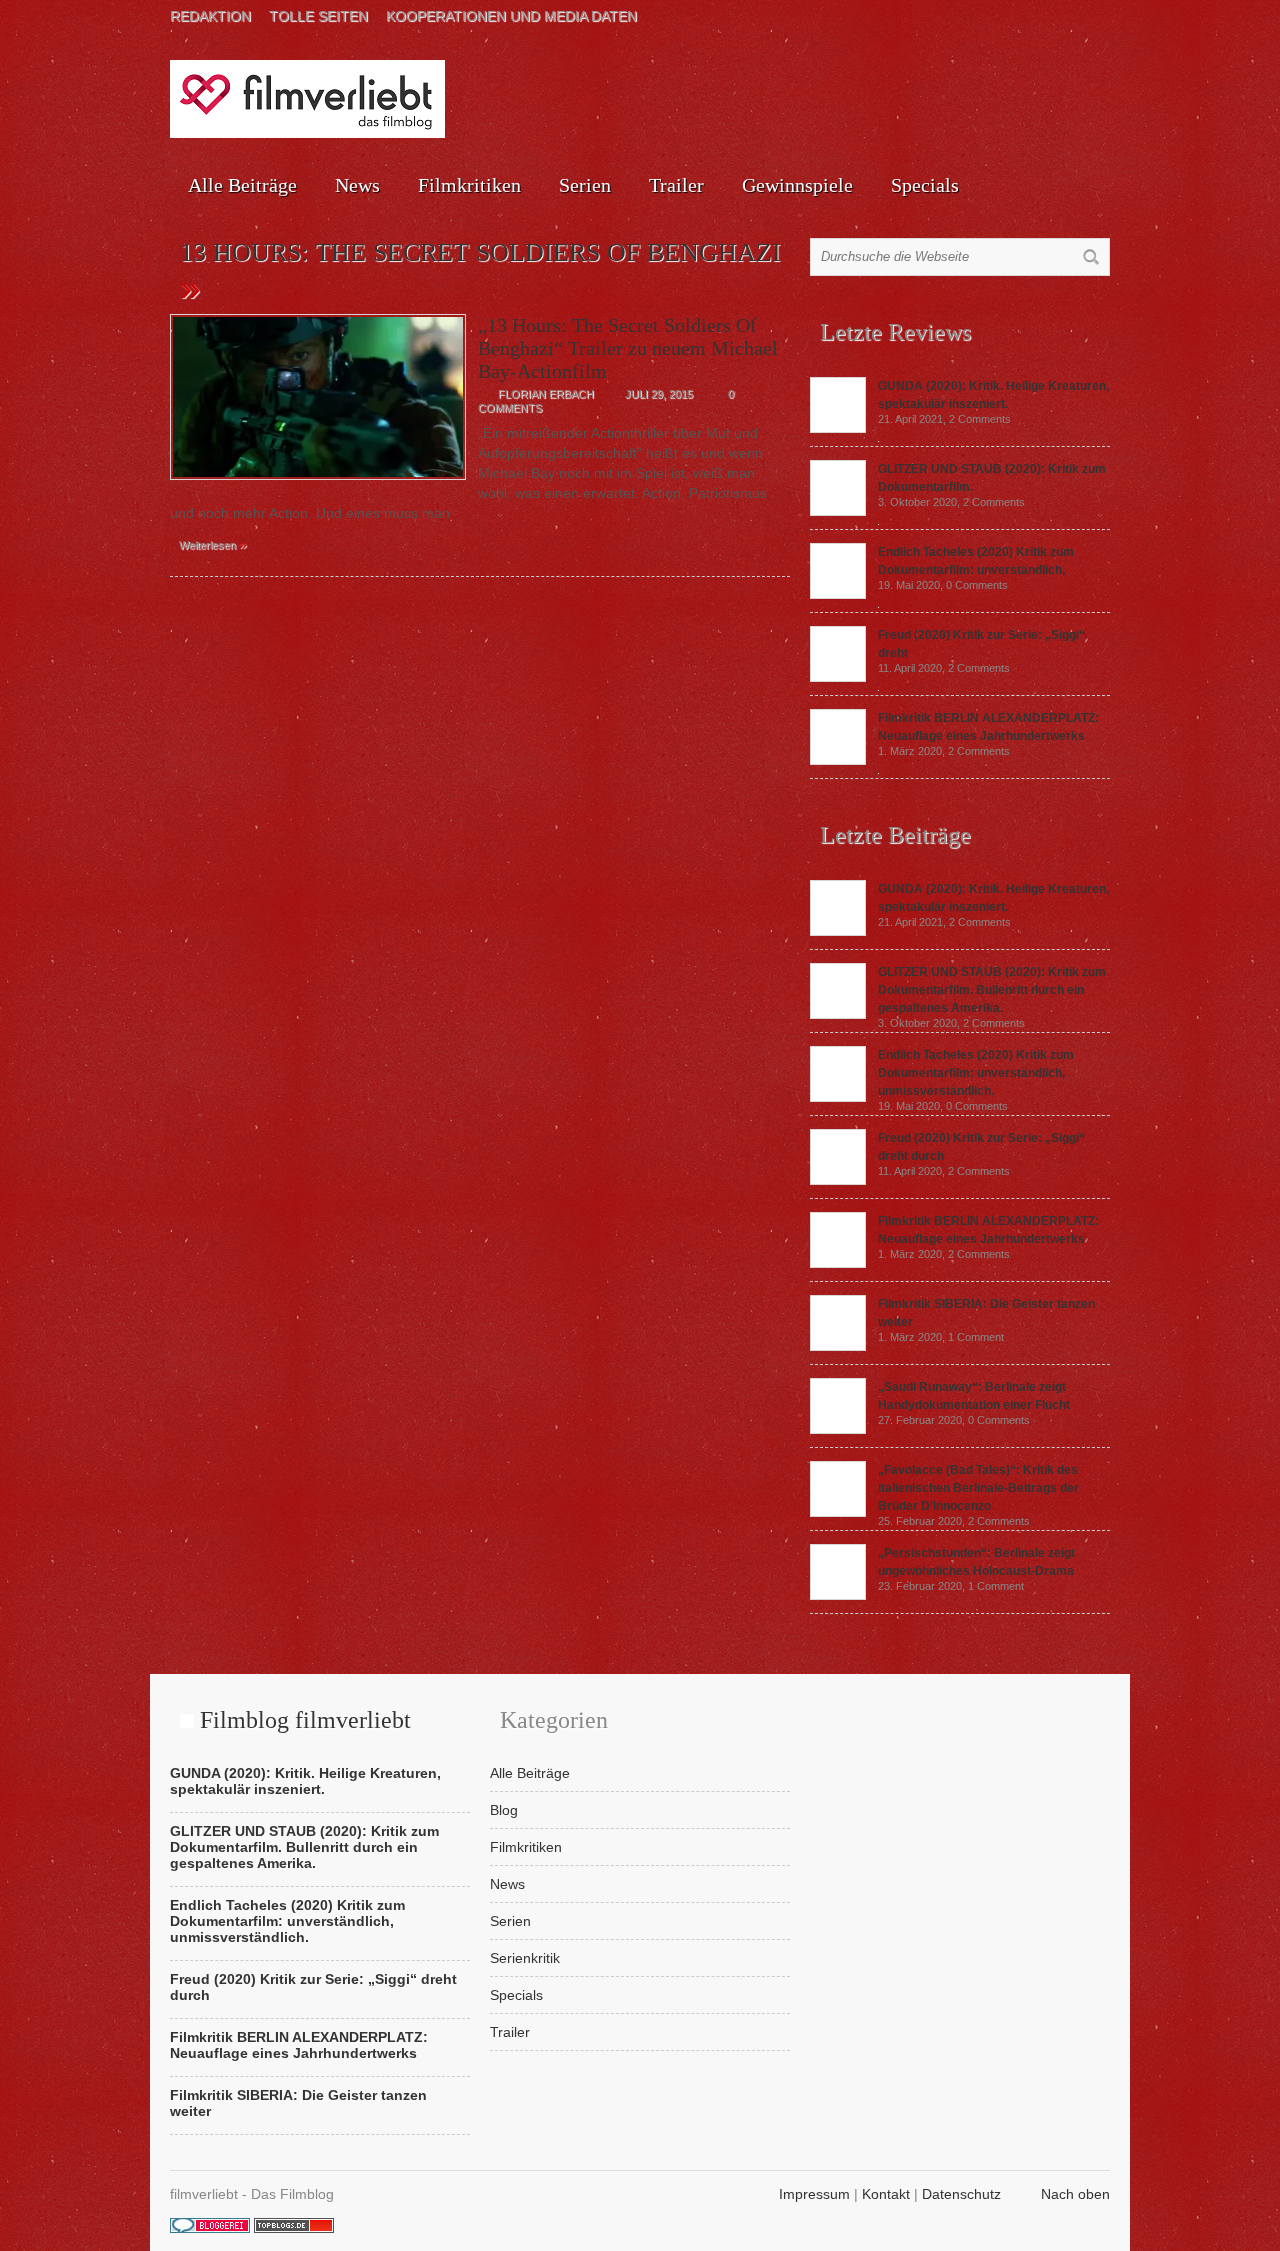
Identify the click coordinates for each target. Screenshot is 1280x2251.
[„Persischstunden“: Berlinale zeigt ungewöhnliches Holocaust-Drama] (838, 1595)
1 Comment (976, 1337)
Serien (585, 185)
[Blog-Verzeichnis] (210, 2228)
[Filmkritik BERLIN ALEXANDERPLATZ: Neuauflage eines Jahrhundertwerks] (838, 760)
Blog (504, 1810)
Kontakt (886, 2194)
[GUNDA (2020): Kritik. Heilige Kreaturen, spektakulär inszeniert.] (838, 428)
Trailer (676, 185)
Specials (925, 185)
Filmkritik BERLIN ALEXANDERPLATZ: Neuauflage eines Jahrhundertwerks (299, 2045)
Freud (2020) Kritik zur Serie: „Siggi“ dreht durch (313, 1987)
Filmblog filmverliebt (305, 1720)
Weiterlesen (213, 544)
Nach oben (1075, 2194)
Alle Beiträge (242, 185)
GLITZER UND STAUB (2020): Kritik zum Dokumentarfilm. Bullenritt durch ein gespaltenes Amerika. (992, 990)
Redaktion (210, 16)
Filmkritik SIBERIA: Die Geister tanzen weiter (298, 2103)
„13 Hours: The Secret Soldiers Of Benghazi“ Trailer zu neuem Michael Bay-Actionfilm (628, 348)
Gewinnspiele (797, 185)
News (357, 185)
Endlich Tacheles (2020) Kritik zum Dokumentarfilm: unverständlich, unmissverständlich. (976, 1073)
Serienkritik (525, 1958)
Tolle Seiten (318, 16)
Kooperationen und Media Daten (511, 16)
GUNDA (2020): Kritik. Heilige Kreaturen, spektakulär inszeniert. (305, 1781)
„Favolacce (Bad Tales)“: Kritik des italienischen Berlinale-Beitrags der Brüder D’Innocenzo (978, 1488)
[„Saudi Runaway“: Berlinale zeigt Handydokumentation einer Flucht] (838, 1429)
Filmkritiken (469, 185)
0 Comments (977, 585)
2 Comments (980, 419)
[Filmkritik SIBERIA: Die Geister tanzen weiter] (838, 1346)
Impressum (814, 2194)
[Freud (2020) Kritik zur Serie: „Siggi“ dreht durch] (838, 677)
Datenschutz (961, 2194)
